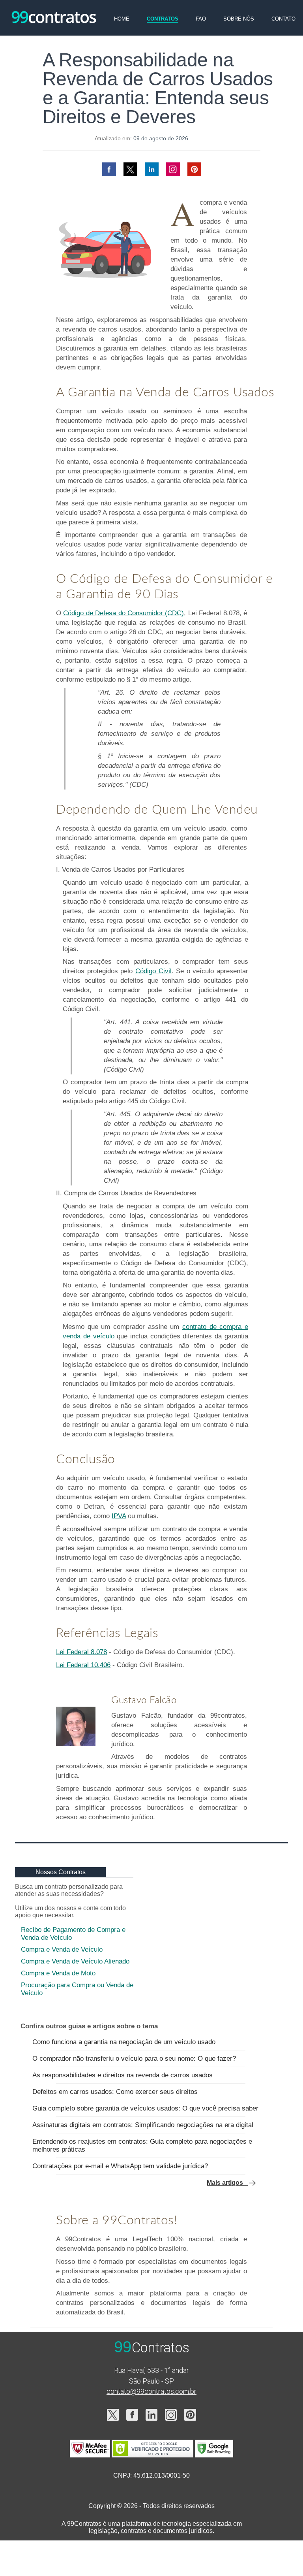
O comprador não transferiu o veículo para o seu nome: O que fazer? (134, 2059)
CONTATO (283, 19)
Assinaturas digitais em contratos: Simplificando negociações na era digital (143, 2125)
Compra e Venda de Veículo (62, 1949)
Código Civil (153, 971)
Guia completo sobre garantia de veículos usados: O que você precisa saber (145, 2108)
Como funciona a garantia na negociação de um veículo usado (124, 2042)
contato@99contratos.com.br (151, 2391)
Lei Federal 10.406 (83, 1665)
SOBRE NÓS (239, 19)
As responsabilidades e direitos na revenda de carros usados (123, 2075)
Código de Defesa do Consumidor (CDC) (123, 613)
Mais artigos (227, 2183)
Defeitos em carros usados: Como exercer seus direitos (115, 2092)
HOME (122, 19)
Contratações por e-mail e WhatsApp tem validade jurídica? (120, 2166)
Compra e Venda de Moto (58, 1973)
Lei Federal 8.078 (81, 1652)
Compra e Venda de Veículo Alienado (75, 1961)
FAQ (201, 19)
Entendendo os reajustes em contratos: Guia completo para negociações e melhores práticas (142, 2145)
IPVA (119, 1516)
